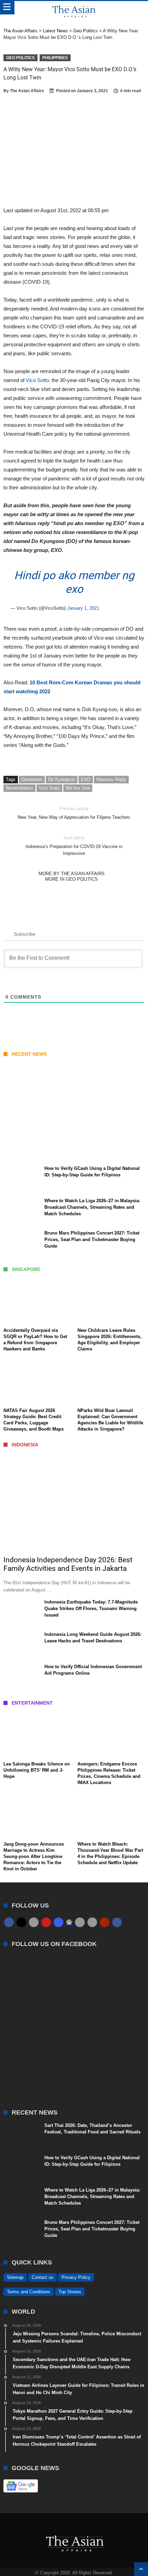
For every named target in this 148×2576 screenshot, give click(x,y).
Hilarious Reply (111, 779)
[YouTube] (46, 1922)
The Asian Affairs (27, 91)
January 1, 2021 (83, 608)
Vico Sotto (37, 380)
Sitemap (15, 2277)
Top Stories (70, 2292)
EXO (86, 779)
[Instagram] (59, 1922)
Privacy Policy (76, 2277)
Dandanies (32, 779)
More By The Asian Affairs (72, 874)
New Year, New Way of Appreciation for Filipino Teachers (74, 813)
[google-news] (69, 1922)
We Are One (78, 788)
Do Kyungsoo (62, 779)
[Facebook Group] (117, 1922)
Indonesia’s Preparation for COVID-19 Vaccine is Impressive (74, 846)
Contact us (43, 2277)
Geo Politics (20, 58)
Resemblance (19, 788)
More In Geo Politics (71, 879)
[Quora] (105, 1922)
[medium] (34, 1922)
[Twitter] (21, 1922)
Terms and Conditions (29, 2292)
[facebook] (9, 1922)
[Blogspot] (92, 1922)
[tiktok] (80, 1922)
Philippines (55, 58)
